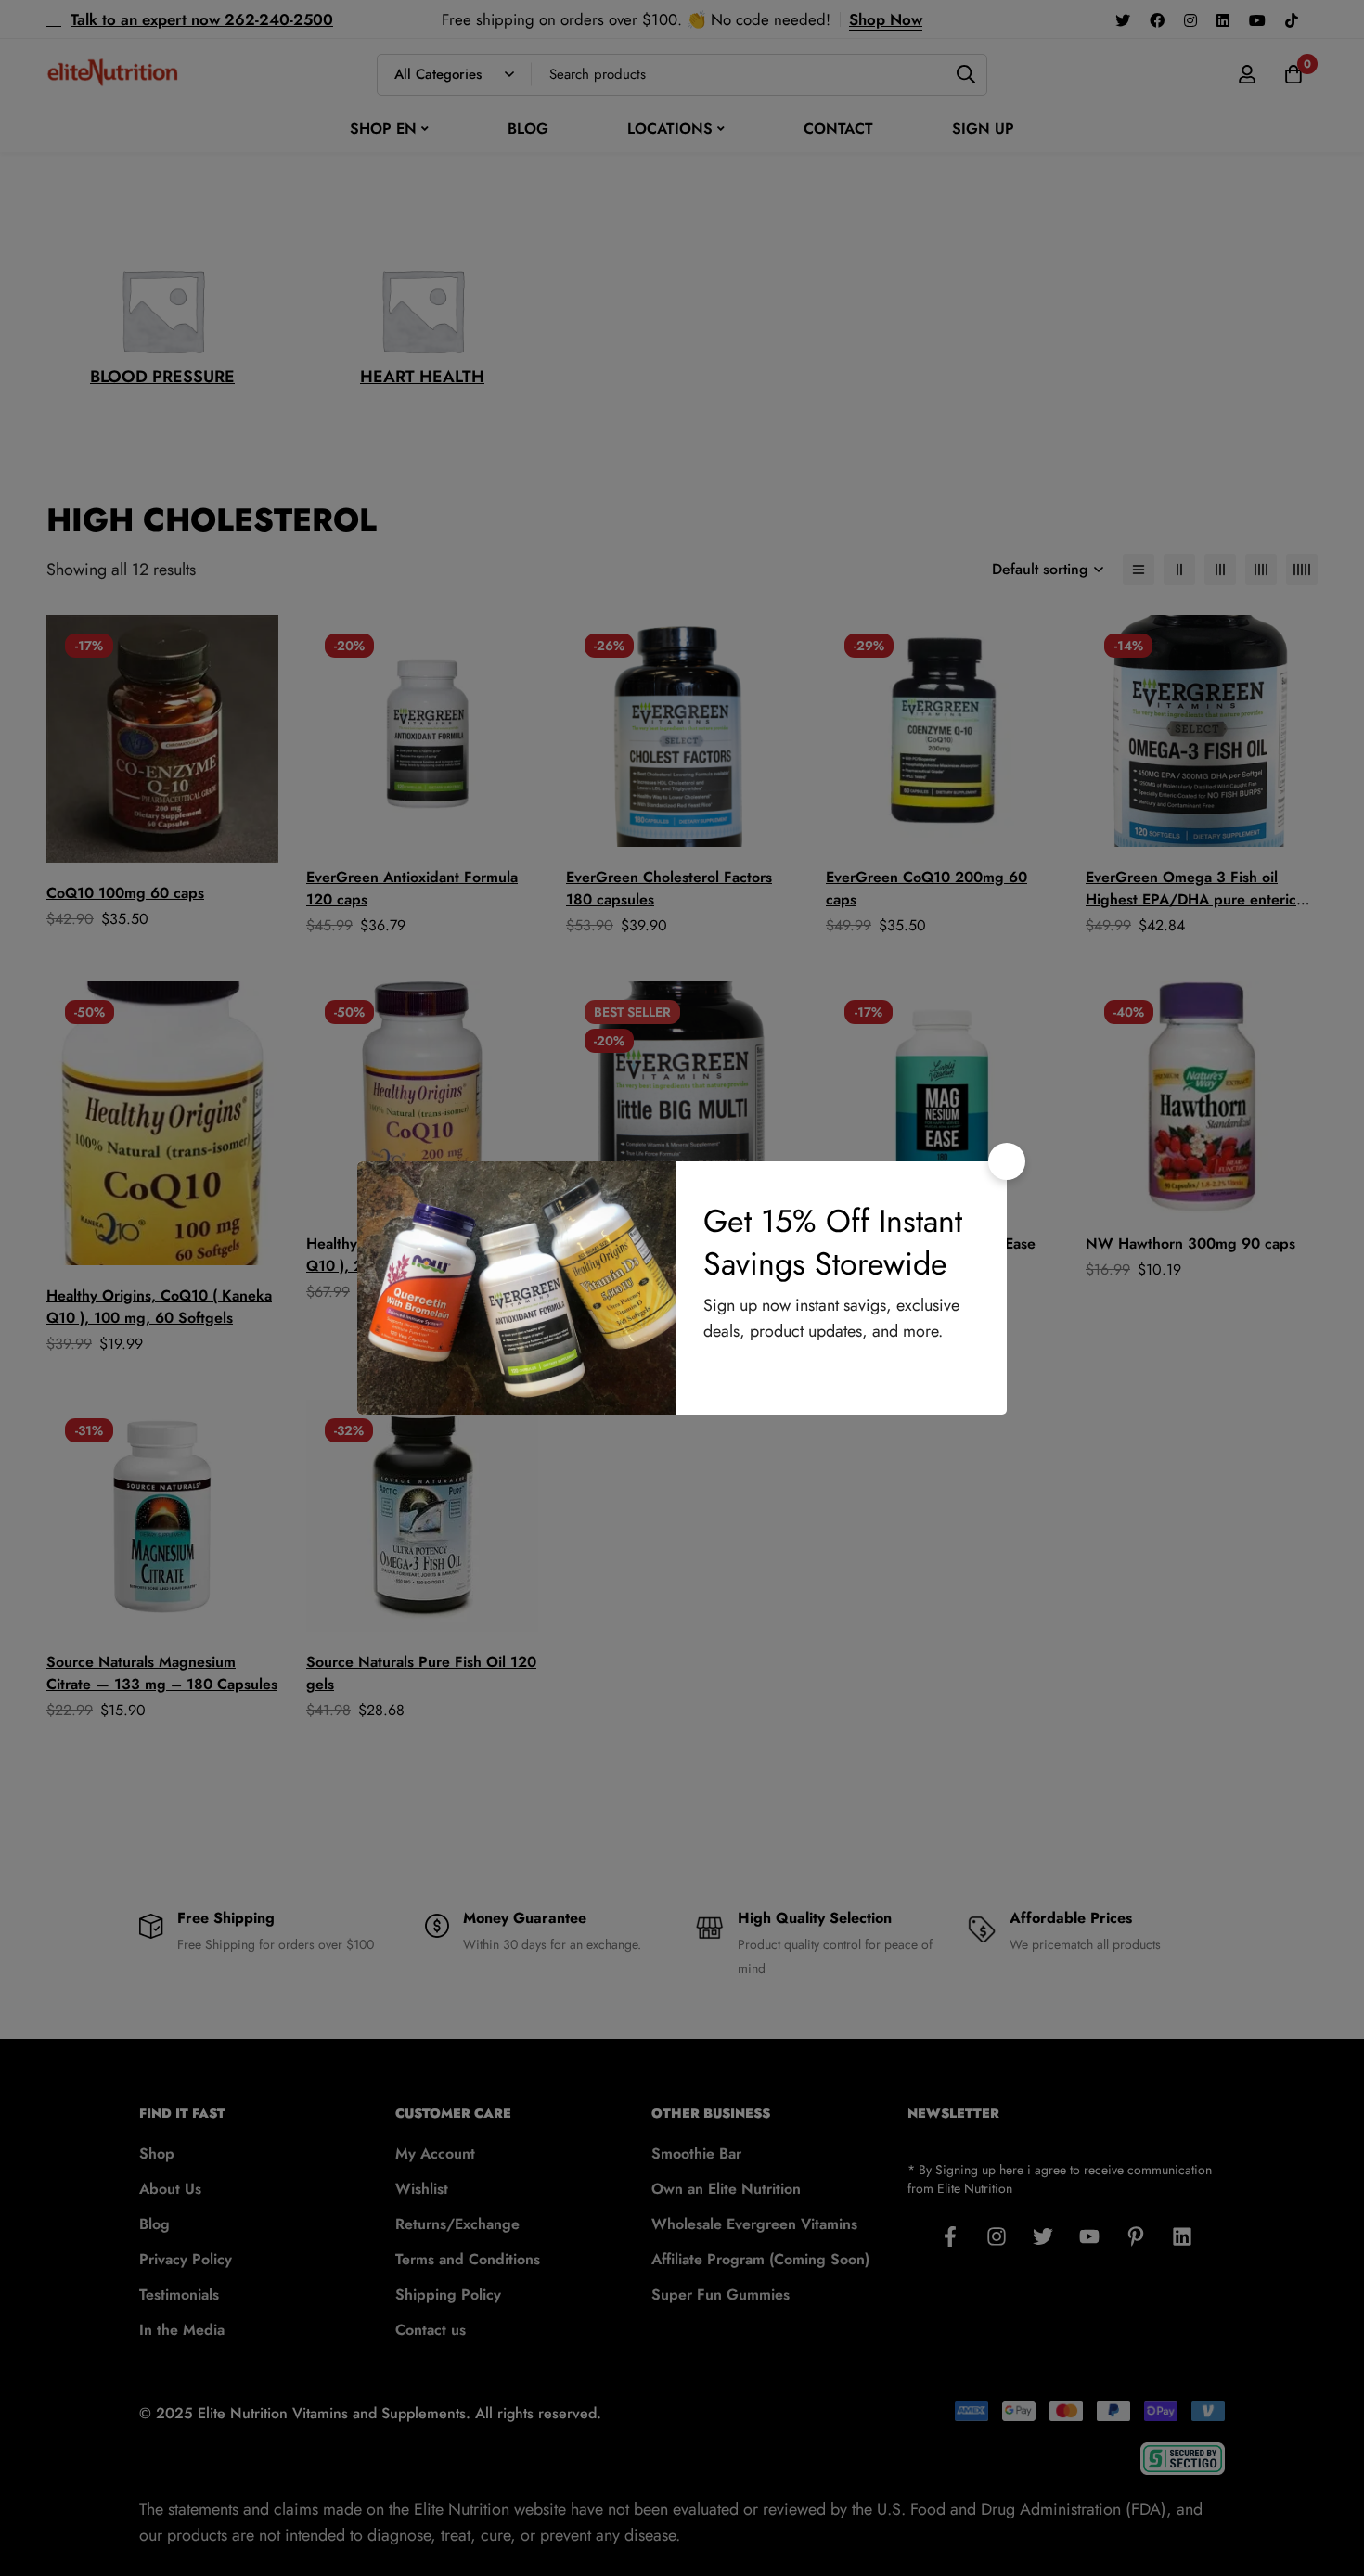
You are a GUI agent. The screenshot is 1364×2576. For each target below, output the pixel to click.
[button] (1007, 1161)
